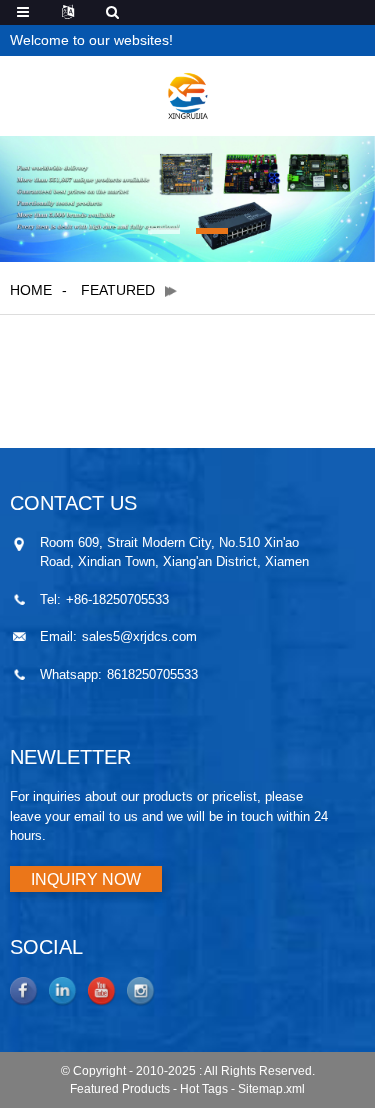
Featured (118, 290)
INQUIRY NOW (86, 879)
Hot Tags (204, 1089)
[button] (164, 231)
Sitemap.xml (271, 1089)
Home (31, 290)
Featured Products (120, 1089)
